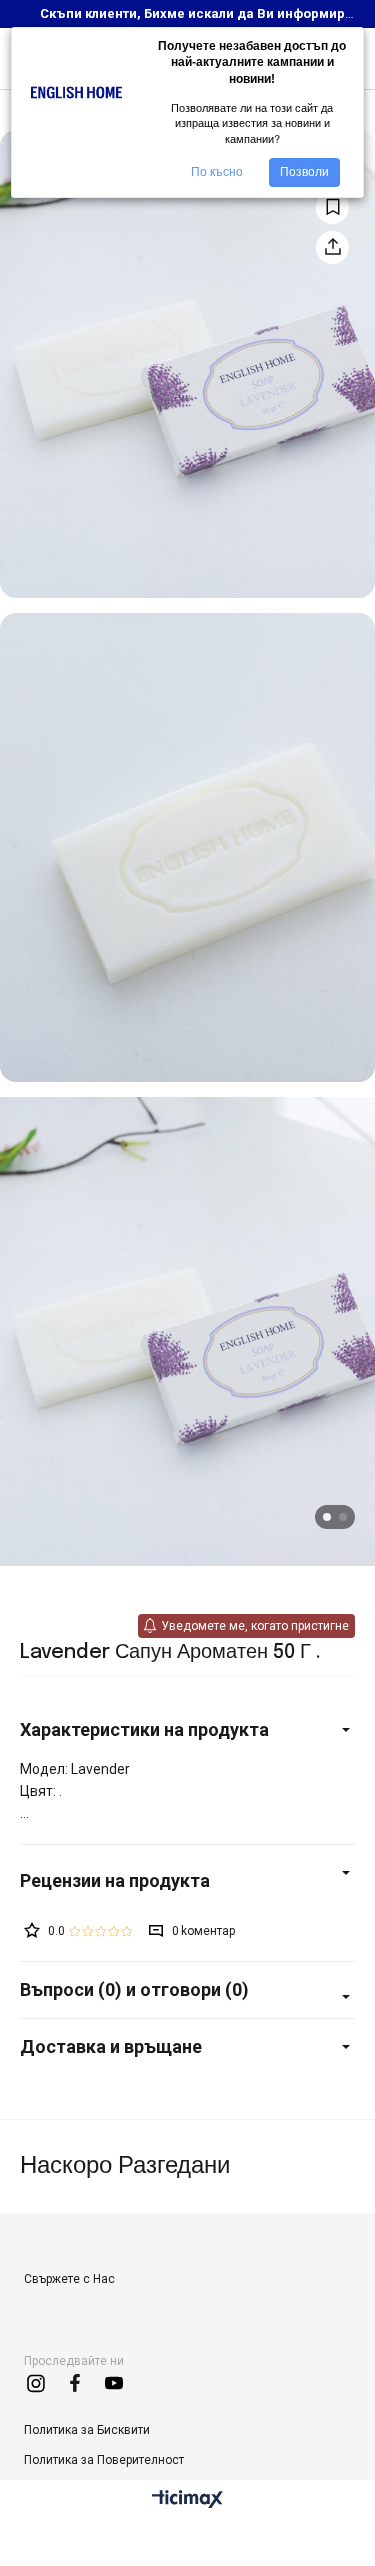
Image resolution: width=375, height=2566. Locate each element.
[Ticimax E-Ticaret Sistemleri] (187, 2500)
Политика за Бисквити (87, 2430)
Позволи (304, 172)
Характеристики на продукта (144, 1729)
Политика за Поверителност (104, 2460)
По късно (217, 172)
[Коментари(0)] (187, 1880)
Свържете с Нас (69, 2279)
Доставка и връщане (111, 2046)
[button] (327, 1517)
